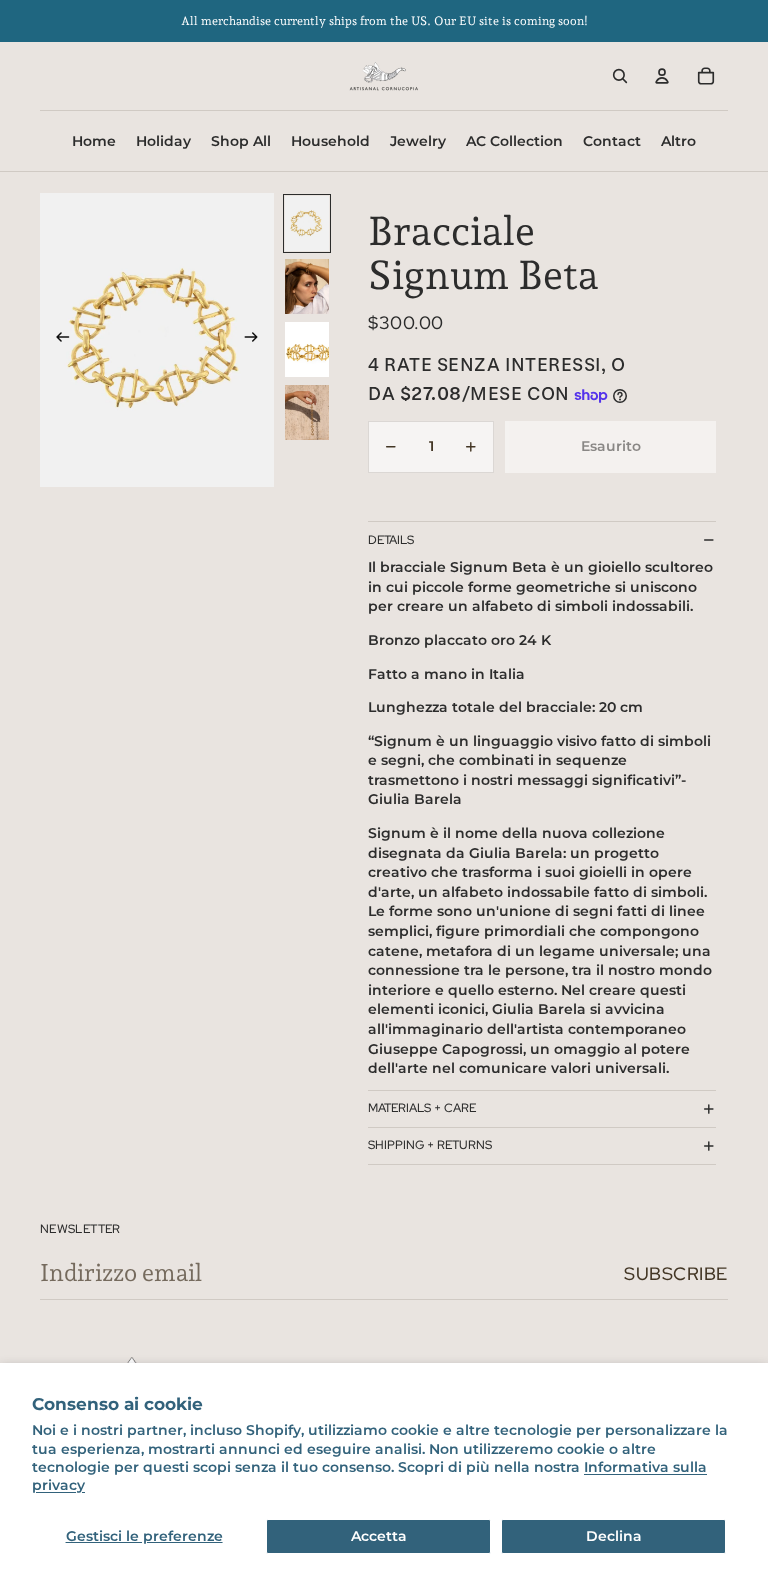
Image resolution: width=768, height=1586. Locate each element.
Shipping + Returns (430, 1145)
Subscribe (676, 1273)
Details (391, 540)
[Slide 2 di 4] (307, 286)
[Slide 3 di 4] (307, 349)
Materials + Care (422, 1108)
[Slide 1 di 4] (307, 223)
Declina (614, 1536)
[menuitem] (678, 141)
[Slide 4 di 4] (307, 412)
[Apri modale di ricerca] (620, 76)
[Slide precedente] (56, 340)
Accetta (379, 1536)
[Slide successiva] (257, 340)
